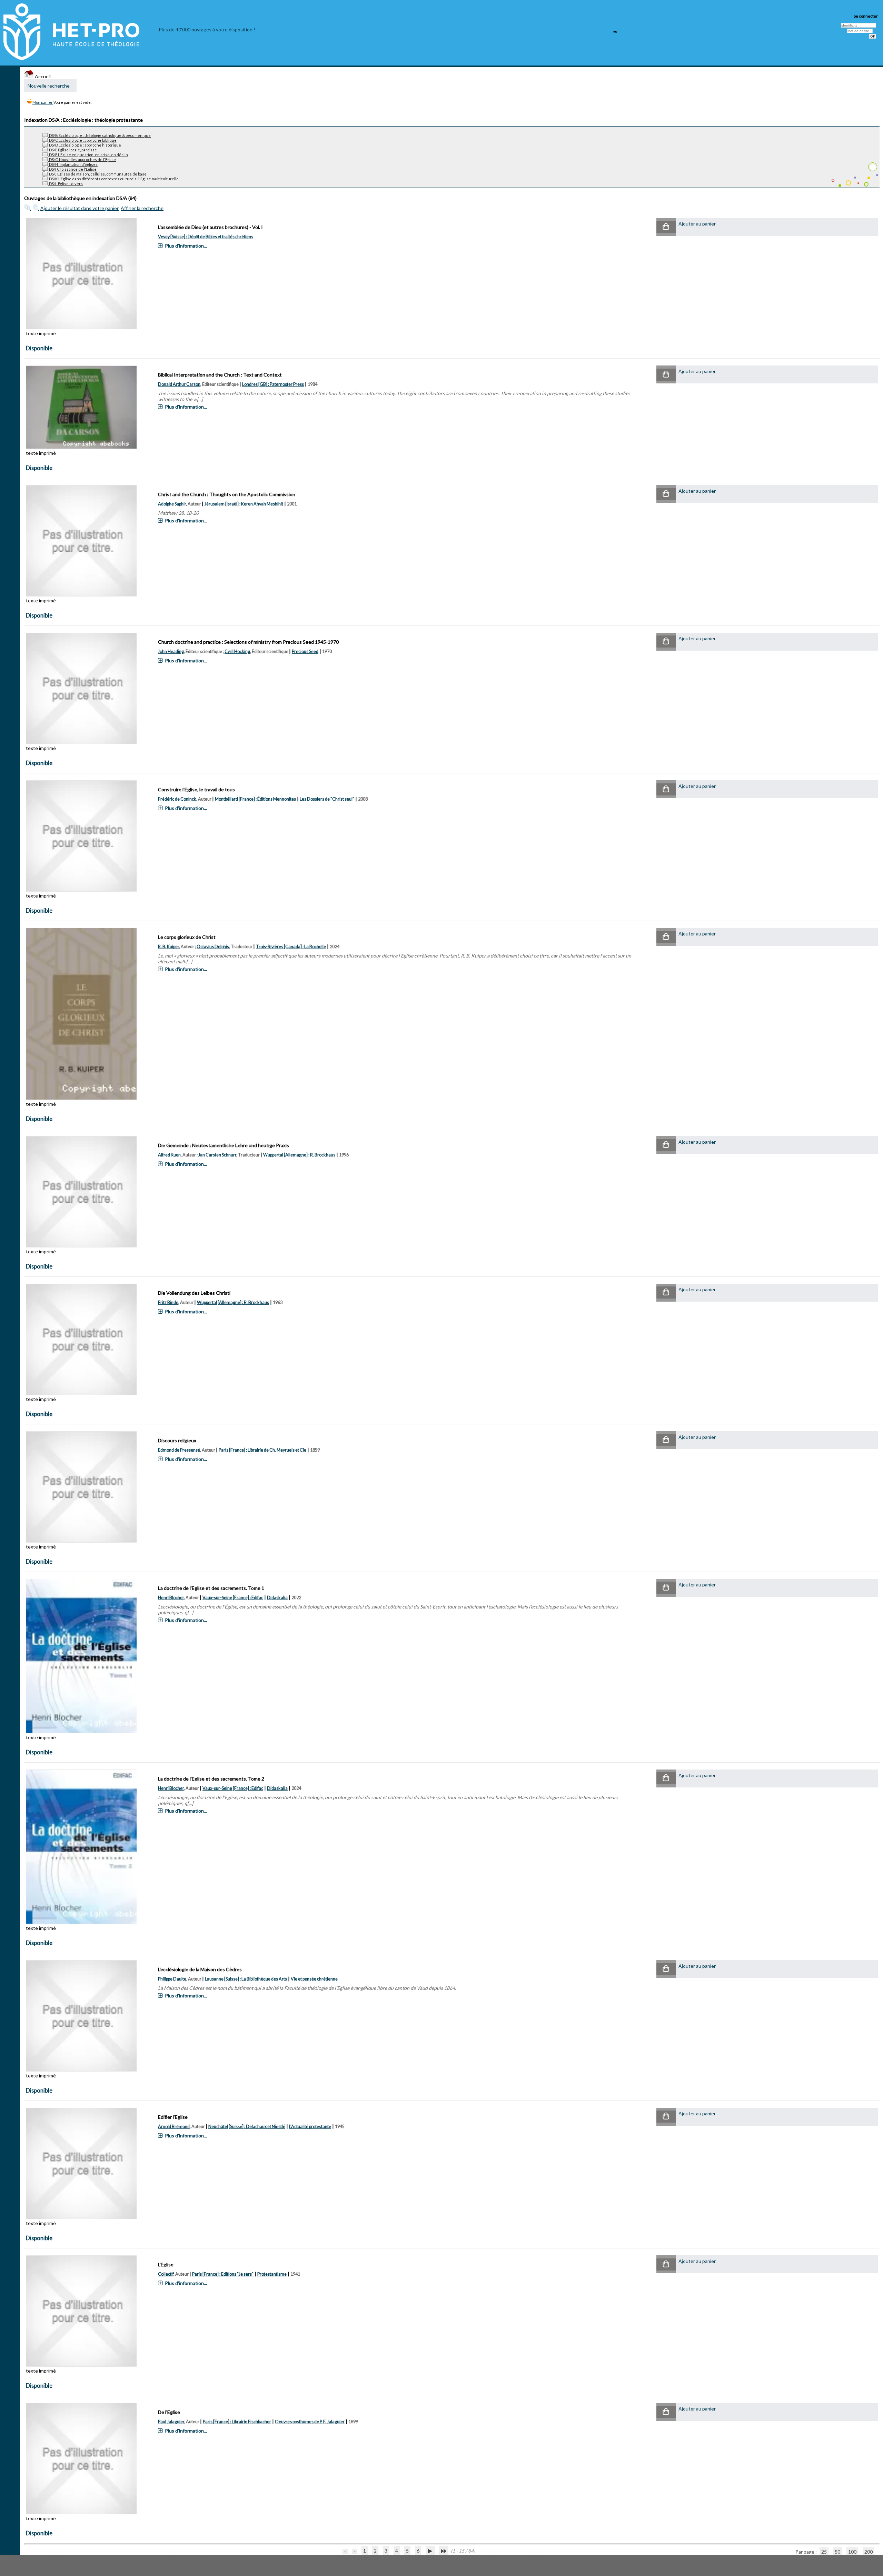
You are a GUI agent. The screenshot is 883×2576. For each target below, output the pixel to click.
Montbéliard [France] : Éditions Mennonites (255, 799)
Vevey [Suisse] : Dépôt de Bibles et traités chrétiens (206, 237)
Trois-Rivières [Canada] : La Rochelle (291, 947)
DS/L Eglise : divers (66, 184)
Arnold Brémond (174, 2127)
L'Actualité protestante (310, 2127)
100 (852, 2552)
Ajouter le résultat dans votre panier (80, 208)
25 (824, 2552)
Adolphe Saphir (172, 504)
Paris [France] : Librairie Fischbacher (237, 2422)
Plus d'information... (186, 246)
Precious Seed (305, 651)
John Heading (171, 651)
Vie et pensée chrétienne (314, 1979)
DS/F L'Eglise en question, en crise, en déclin (88, 155)
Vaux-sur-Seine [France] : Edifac (233, 1598)
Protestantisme (272, 2274)
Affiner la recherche (142, 208)
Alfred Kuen (169, 1155)
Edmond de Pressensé (179, 1450)
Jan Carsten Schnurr (217, 1155)
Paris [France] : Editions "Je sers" (223, 2274)
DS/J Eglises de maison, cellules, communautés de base (97, 174)
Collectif (166, 2274)
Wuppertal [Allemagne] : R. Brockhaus (299, 1155)
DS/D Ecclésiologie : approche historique (85, 145)
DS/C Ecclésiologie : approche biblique (82, 140)
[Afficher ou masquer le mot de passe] (615, 32)
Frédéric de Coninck (177, 799)
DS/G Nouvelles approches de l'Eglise (82, 159)
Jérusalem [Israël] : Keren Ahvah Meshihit (244, 504)
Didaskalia (277, 1598)
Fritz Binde (168, 1302)
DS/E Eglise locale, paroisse (73, 150)
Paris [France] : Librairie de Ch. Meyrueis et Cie (262, 1450)
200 (869, 2552)
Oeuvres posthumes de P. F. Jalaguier (310, 2422)
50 (837, 2552)
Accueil (42, 76)
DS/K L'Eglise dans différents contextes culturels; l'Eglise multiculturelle (113, 179)
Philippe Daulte (172, 1979)
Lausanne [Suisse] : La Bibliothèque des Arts (246, 1979)
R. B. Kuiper (168, 947)
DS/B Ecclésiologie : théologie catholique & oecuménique (100, 135)
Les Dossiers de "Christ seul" (327, 799)
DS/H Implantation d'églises (73, 164)
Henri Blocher (171, 1598)
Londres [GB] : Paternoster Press (273, 384)
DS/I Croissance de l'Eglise (72, 169)
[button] (666, 227)
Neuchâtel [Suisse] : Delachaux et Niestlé (247, 2127)
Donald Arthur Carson (179, 384)
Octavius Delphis (213, 947)
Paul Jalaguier (171, 2422)
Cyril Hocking (237, 651)
